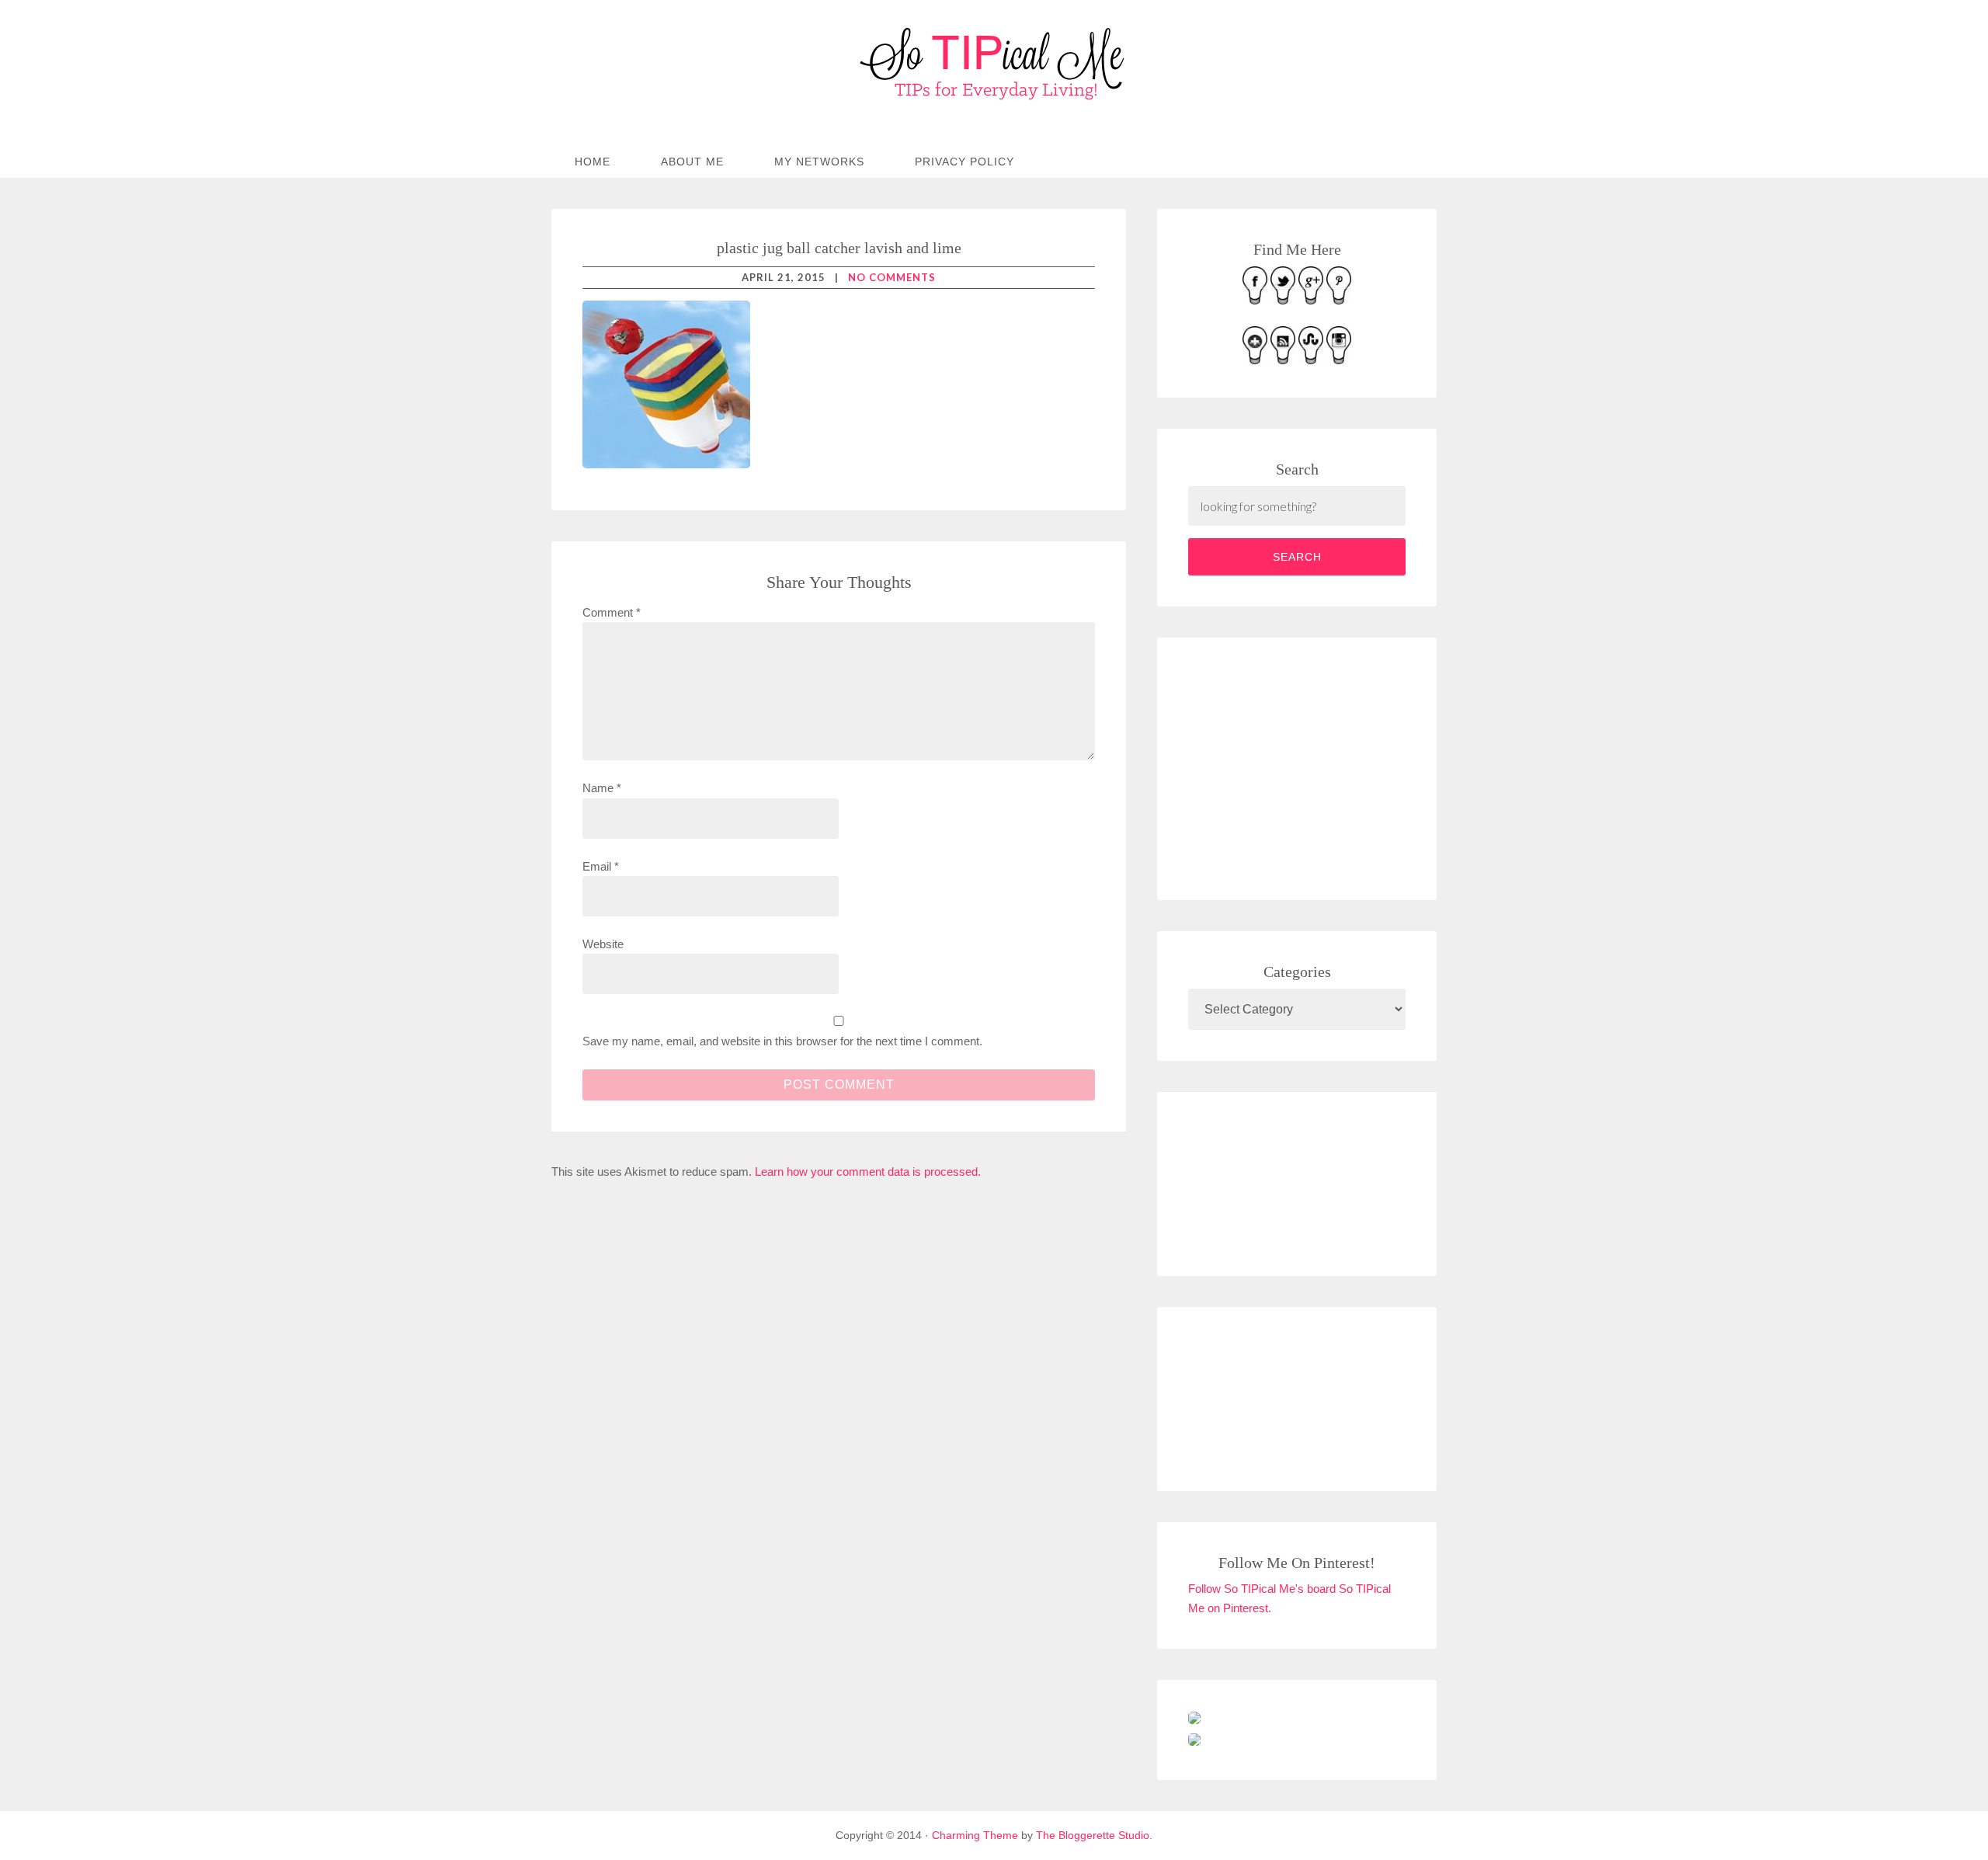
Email (601, 866)
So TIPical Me (994, 64)
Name (602, 788)
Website (603, 944)
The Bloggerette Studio (1093, 1835)
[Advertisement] (1305, 766)
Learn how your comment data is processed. (868, 1172)
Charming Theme (975, 1835)
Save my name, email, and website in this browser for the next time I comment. (782, 1041)
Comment (612, 612)
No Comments (892, 277)
